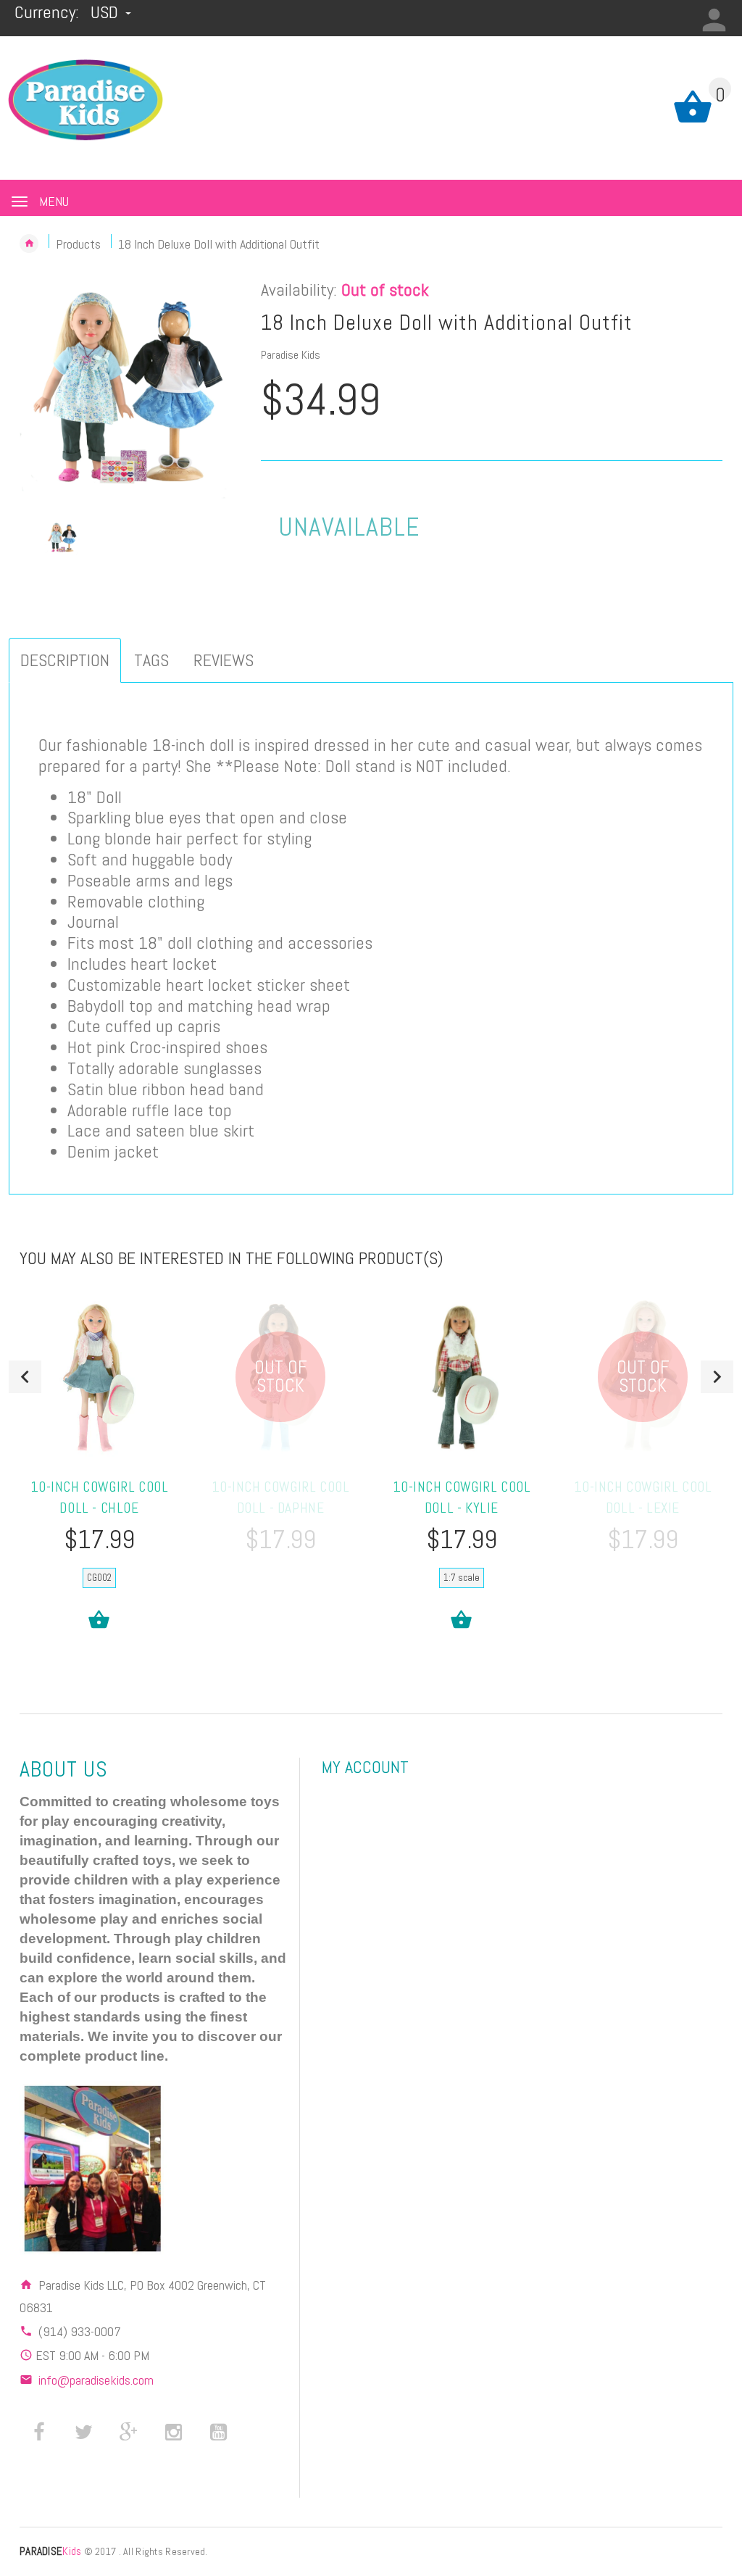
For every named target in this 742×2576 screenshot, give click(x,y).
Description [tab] (65, 660)
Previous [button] (25, 1377)
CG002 (99, 1578)
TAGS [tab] (151, 660)
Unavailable (349, 527)
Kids (50, 2551)
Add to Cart (99, 1620)
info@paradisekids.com (96, 2380)
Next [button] (717, 1377)
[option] (129, 390)
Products (78, 244)
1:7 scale (462, 1578)
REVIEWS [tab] (224, 660)
